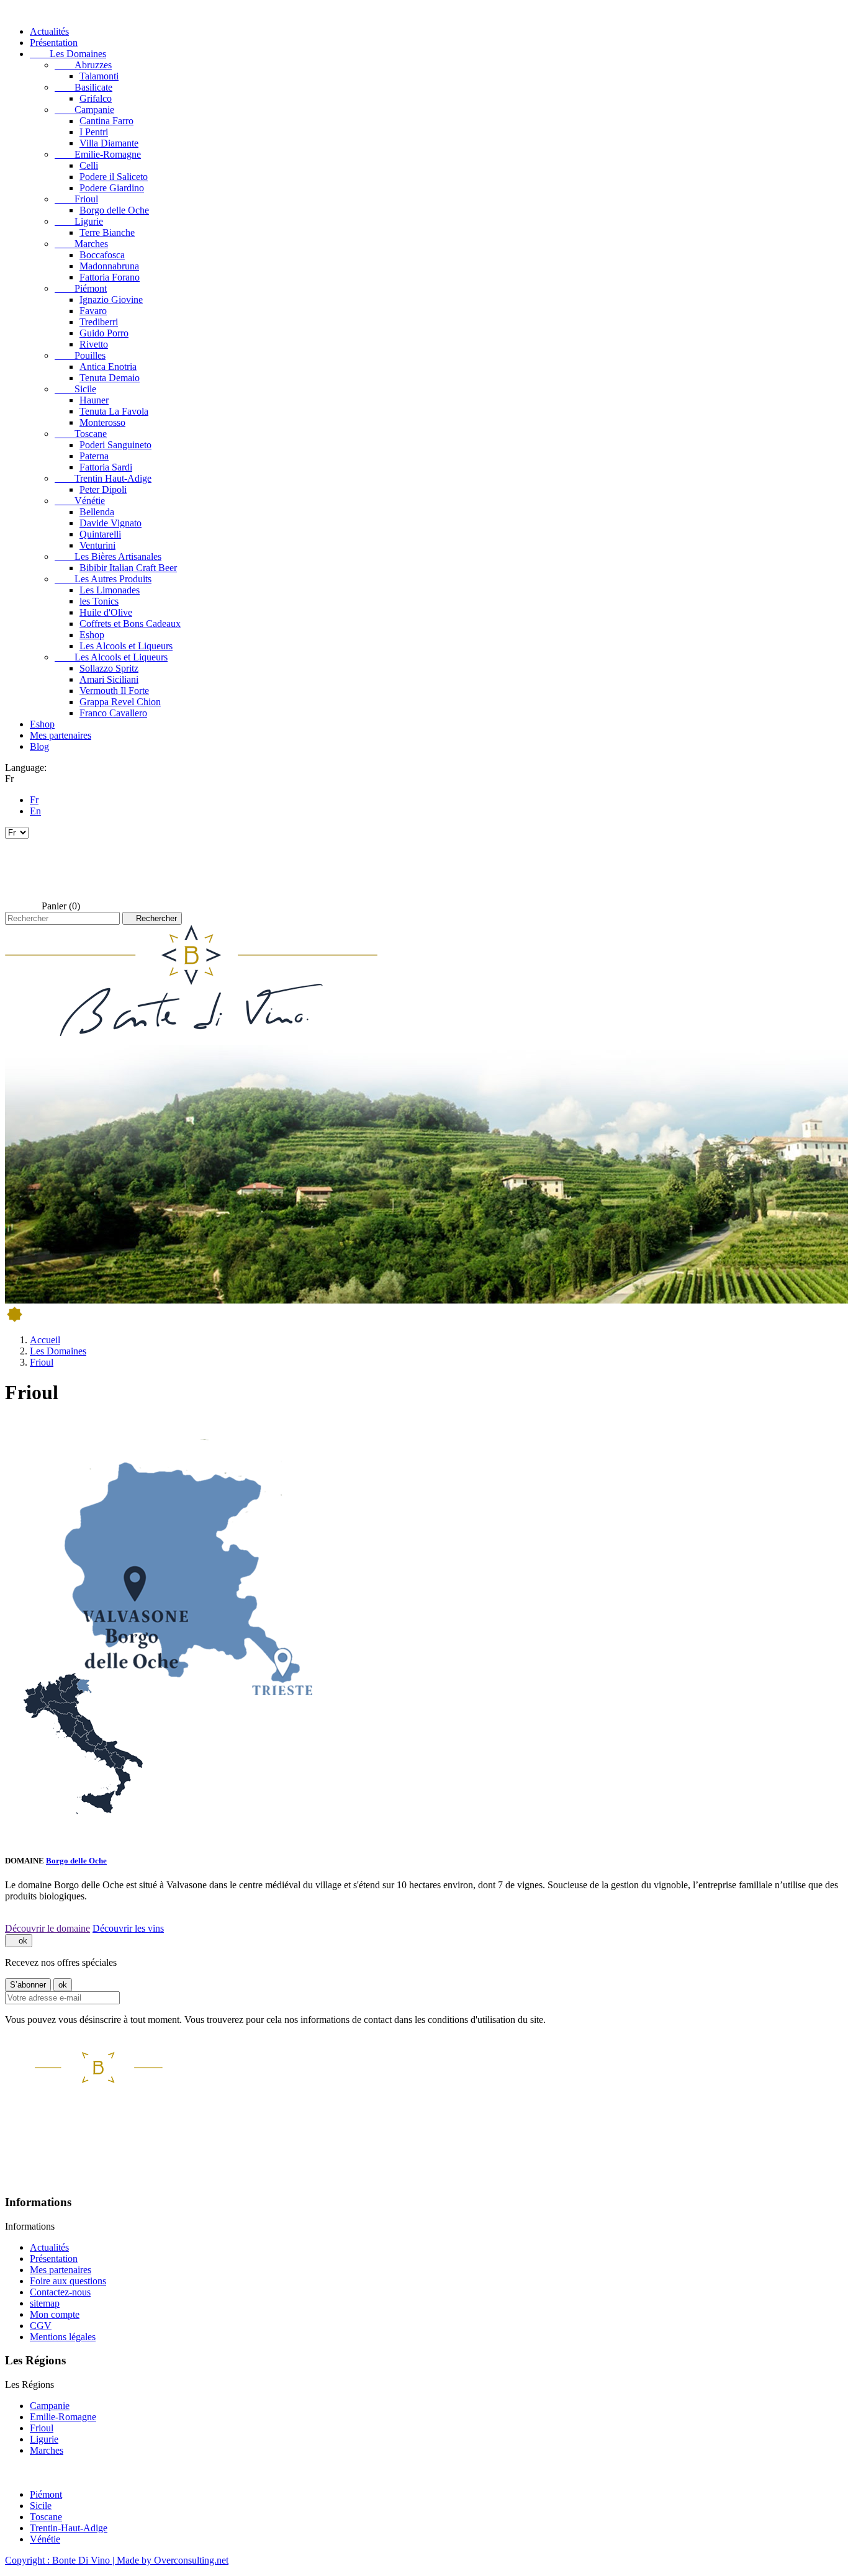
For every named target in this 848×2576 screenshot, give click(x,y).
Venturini (97, 545)
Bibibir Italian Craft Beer (128, 568)
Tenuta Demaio (110, 378)
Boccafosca (102, 255)
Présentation (54, 43)
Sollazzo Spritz (109, 668)
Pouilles (80, 355)
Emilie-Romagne (98, 154)
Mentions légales (63, 2337)
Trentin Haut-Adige (103, 478)
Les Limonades (110, 590)
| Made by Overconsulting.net (170, 2560)
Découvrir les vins (128, 1928)
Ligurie (79, 221)
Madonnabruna (109, 266)
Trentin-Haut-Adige (69, 2528)
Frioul (76, 199)
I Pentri (94, 132)
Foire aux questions (68, 2281)
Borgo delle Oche (114, 210)
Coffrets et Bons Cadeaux (130, 624)
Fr (34, 800)
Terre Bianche (107, 232)
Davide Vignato (111, 523)
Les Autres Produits (103, 579)
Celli (89, 165)
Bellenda (97, 512)
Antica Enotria (108, 367)
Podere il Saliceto (114, 177)
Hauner (94, 400)
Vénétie (80, 501)
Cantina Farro (106, 121)
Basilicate (83, 87)
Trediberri (99, 322)
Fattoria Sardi (106, 467)
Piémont (81, 288)
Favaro (93, 311)
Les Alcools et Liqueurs (126, 646)
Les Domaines (68, 54)
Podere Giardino (112, 188)
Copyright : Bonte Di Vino (59, 2560)
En (35, 811)
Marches (81, 244)
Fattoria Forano (110, 277)
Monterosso (102, 422)
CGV (41, 2326)
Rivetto (94, 344)
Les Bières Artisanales (108, 556)
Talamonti (99, 76)
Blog (39, 746)
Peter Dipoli (103, 489)
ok (19, 1941)
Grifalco (96, 98)
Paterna (94, 456)
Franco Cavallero (113, 713)
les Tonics (99, 601)
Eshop (92, 635)
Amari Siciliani (109, 679)
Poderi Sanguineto (115, 445)
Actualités (49, 31)
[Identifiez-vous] (22, 869)
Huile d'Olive (106, 612)
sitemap (45, 2303)
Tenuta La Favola (114, 411)
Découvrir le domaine (47, 1928)
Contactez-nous (60, 2292)
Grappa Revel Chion (120, 702)
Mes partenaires (61, 735)
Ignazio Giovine (111, 299)
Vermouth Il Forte (114, 691)
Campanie (84, 110)
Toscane (81, 434)
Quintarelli (100, 534)
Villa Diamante (109, 143)
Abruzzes (83, 65)
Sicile (75, 389)
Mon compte (55, 2314)
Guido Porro (104, 333)
